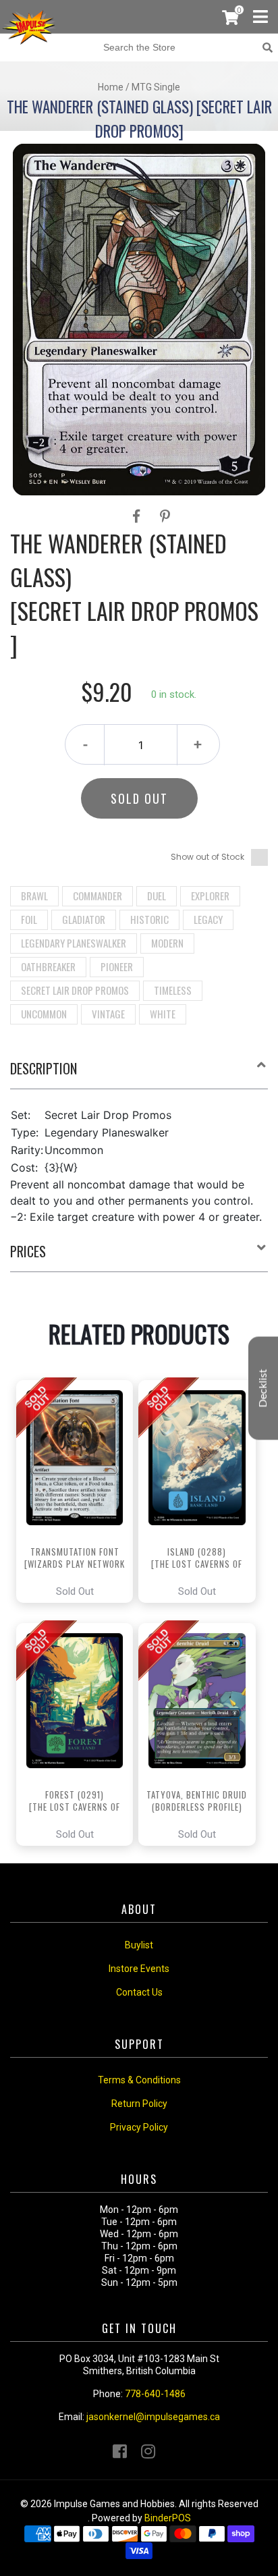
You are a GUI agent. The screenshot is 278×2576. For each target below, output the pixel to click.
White (163, 1014)
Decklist (263, 1388)
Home (111, 87)
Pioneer (117, 966)
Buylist (139, 1945)
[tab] (139, 1074)
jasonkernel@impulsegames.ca (153, 2417)
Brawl (34, 896)
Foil (29, 919)
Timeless (173, 990)
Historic (149, 919)
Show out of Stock (207, 857)
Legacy (208, 919)
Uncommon (44, 1014)
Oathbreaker (48, 966)
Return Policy (139, 2104)
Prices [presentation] (28, 1251)
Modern (167, 943)
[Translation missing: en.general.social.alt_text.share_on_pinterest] (165, 516)
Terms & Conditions (139, 2080)
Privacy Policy (139, 2127)
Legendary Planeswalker (74, 943)
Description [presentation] (44, 1068)
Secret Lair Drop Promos (75, 990)
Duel (157, 896)
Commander (98, 896)
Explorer (210, 896)
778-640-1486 (155, 2394)
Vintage (108, 1014)
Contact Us (139, 1992)
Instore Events (139, 1969)
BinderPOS (168, 2518)
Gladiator (84, 919)
